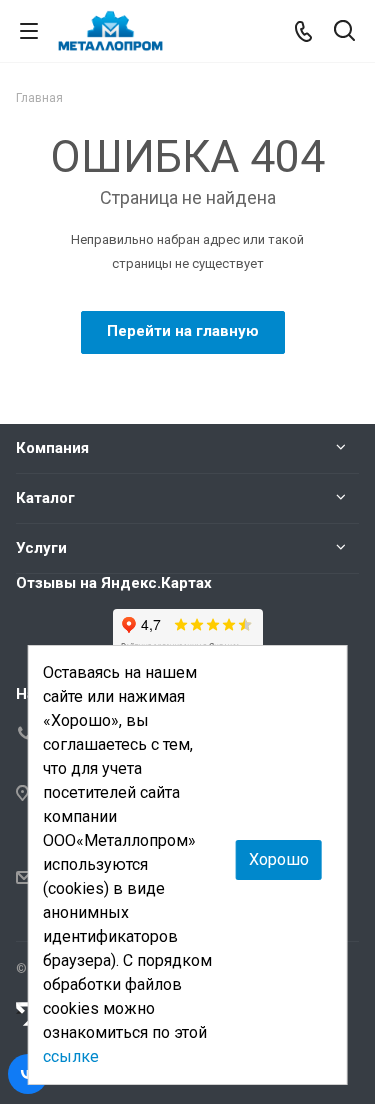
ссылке (71, 1056)
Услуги (41, 548)
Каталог (45, 498)
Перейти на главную (183, 331)
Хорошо (279, 859)
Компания (52, 448)
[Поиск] (344, 32)
